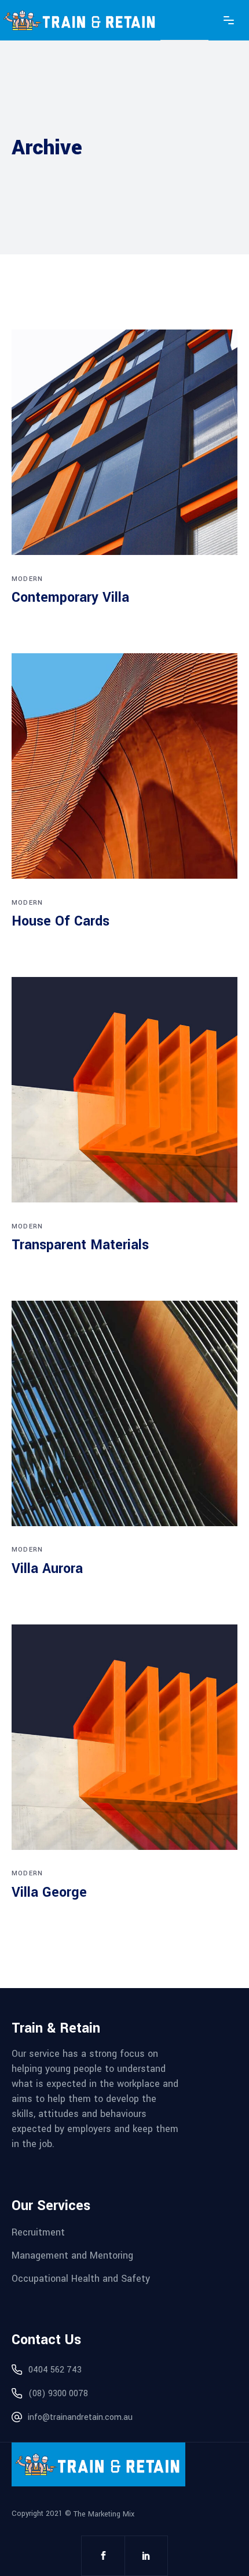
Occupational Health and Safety (81, 2278)
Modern (27, 579)
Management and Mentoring (72, 2255)
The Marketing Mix (104, 2514)
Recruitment (38, 2232)
